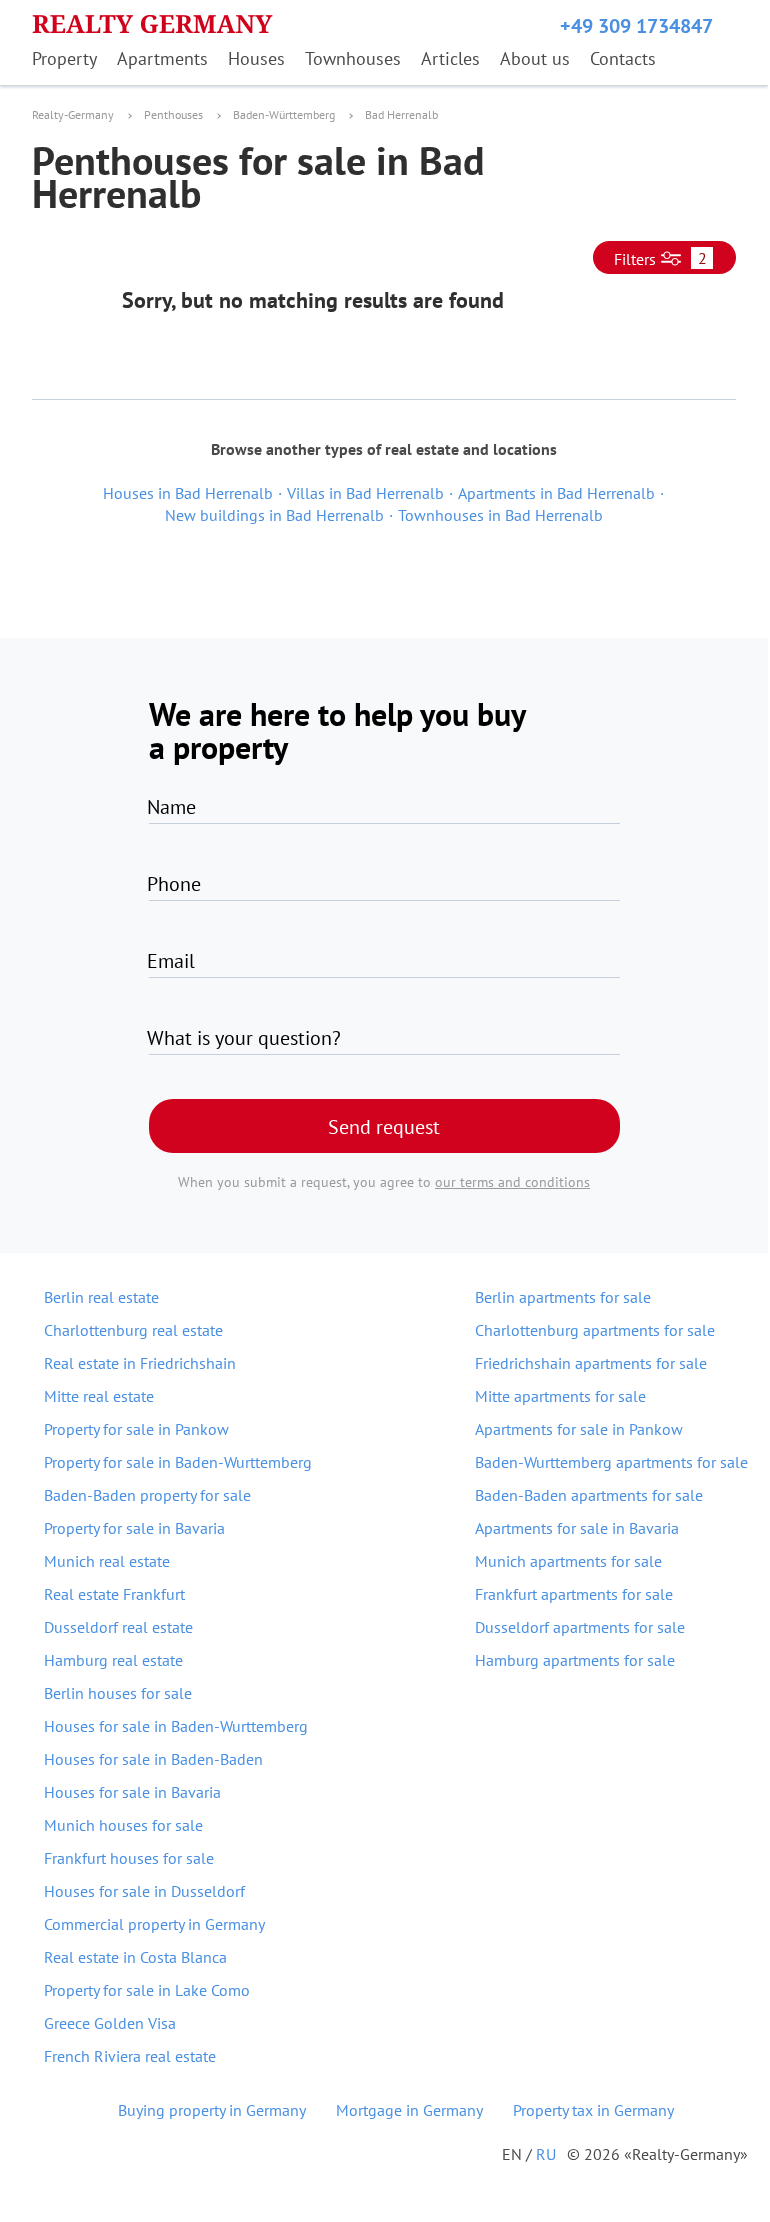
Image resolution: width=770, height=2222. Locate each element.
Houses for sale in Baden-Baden (153, 1759)
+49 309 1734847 (636, 26)
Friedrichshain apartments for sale (591, 1363)
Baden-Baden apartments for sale (589, 1495)
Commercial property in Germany (154, 1924)
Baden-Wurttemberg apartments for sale (611, 1462)
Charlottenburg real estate (133, 1330)
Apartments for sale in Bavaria (577, 1528)
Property (64, 58)
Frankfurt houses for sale (129, 1858)
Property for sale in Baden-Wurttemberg (178, 1462)
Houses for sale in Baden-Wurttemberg (176, 1726)
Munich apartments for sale (568, 1561)
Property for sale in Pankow (136, 1429)
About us (535, 58)
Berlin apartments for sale (563, 1297)
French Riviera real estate (130, 2056)
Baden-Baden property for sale (147, 1495)
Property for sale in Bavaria (134, 1528)
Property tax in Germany (593, 2110)
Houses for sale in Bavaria (132, 1792)
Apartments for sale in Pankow (579, 1429)
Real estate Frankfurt (114, 1594)
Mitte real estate (99, 1396)
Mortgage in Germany (409, 2110)
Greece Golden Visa (110, 2023)
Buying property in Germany (212, 2110)
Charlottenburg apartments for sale (595, 1330)
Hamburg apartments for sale (575, 1660)
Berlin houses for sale (118, 1693)
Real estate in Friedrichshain (140, 1363)
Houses (256, 58)
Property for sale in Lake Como (147, 1990)
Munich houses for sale (123, 1825)
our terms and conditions (512, 1182)
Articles (450, 58)
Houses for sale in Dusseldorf (144, 1891)
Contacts (623, 58)
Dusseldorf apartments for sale (580, 1627)
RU (546, 2154)
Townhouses (353, 58)
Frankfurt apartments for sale (574, 1594)
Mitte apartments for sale (560, 1396)
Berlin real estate (101, 1297)
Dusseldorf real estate (118, 1627)
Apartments (162, 58)
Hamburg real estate (113, 1660)
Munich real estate (107, 1561)
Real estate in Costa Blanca (135, 1957)
